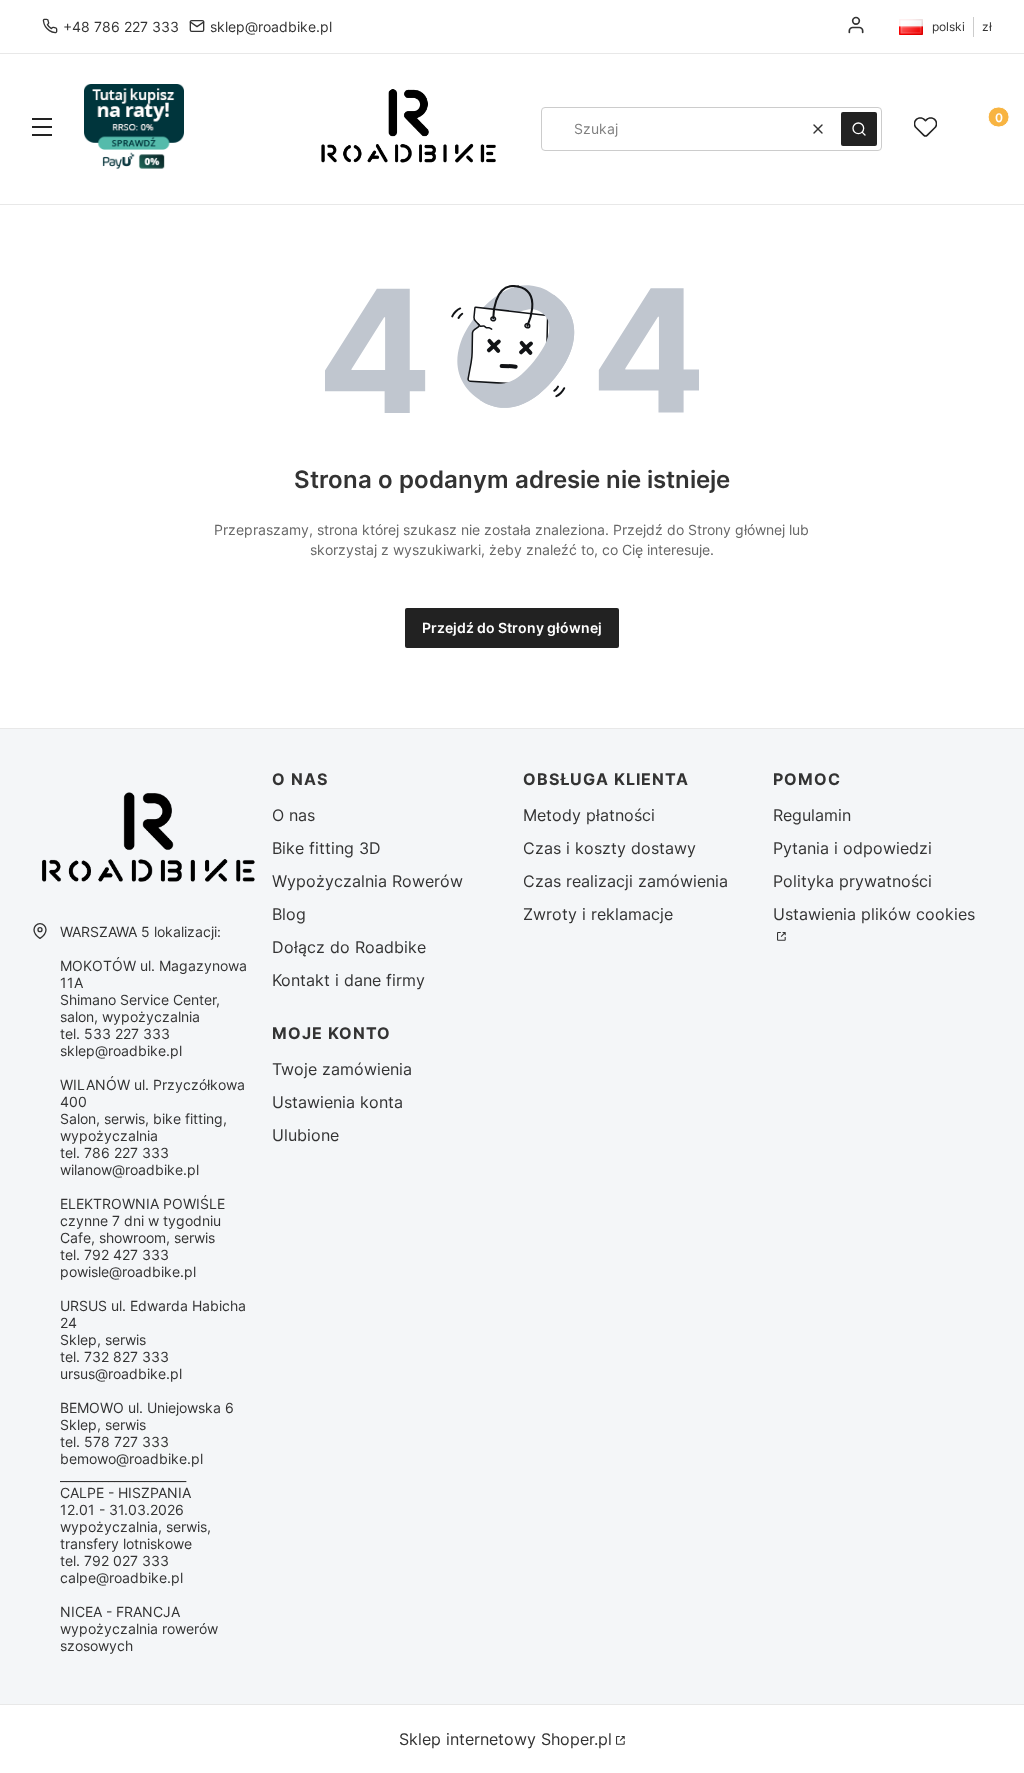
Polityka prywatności (852, 881)
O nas (293, 815)
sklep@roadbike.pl (271, 26)
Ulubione (305, 1135)
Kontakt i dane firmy (348, 980)
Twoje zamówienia (342, 1069)
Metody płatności (589, 815)
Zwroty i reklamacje (598, 914)
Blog (289, 914)
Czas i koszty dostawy (609, 848)
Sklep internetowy (505, 1739)
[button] (42, 129)
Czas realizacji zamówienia (625, 881)
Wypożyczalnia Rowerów (367, 881)
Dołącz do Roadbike (349, 947)
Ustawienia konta (337, 1102)
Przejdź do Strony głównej (512, 627)
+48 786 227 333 (121, 26)
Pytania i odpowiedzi (852, 848)
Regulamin (812, 815)
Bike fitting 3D (326, 848)
